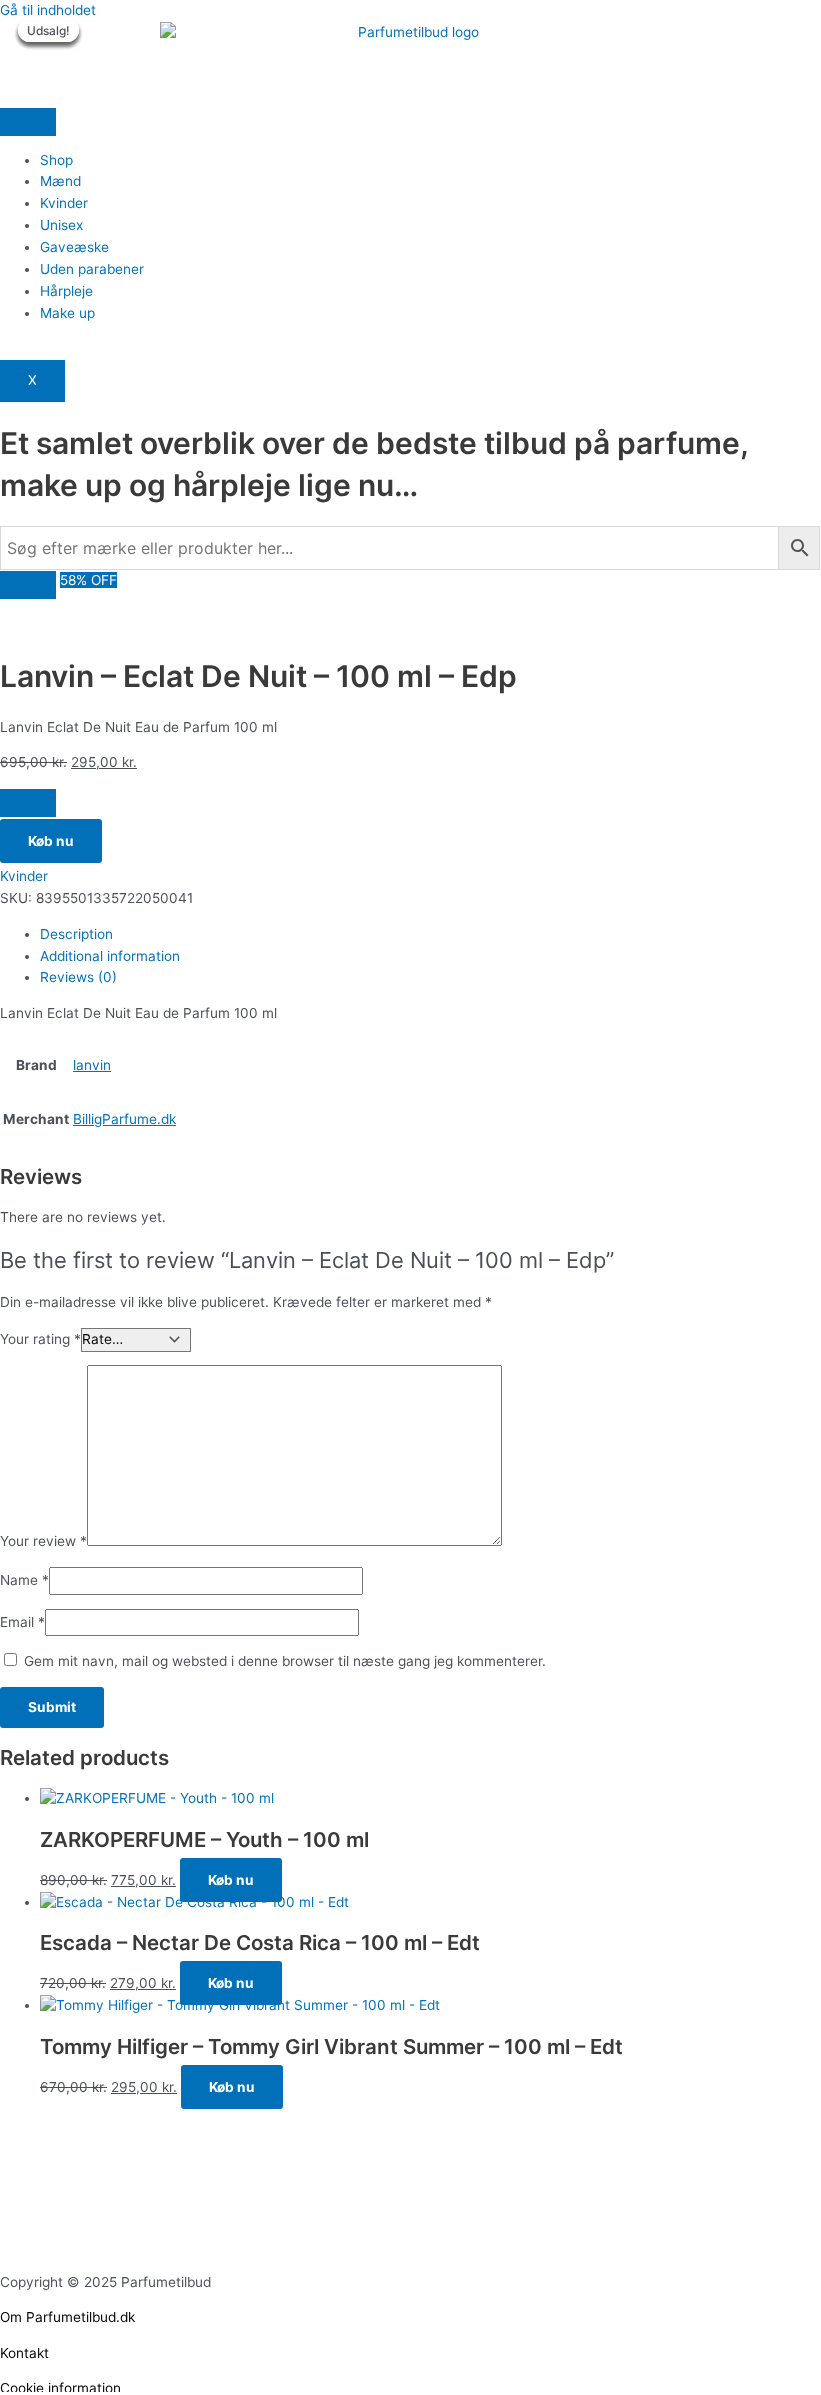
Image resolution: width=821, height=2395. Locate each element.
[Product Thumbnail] (28, 585)
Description (76, 934)
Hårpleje (66, 291)
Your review (43, 1541)
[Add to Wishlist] (28, 803)
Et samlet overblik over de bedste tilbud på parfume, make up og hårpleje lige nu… (374, 464)
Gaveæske (74, 247)
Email (22, 1622)
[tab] (430, 935)
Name (24, 1580)
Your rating (40, 1339)
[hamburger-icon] (28, 122)
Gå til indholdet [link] (48, 10)
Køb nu (51, 841)
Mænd (60, 181)
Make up (67, 313)
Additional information (110, 956)
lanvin (92, 1065)
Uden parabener (92, 269)
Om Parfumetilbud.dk (67, 2317)
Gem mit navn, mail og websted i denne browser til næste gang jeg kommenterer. (285, 1661)
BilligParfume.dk (124, 1119)
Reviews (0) (78, 977)
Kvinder (64, 203)
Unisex (61, 225)
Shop (56, 160)
